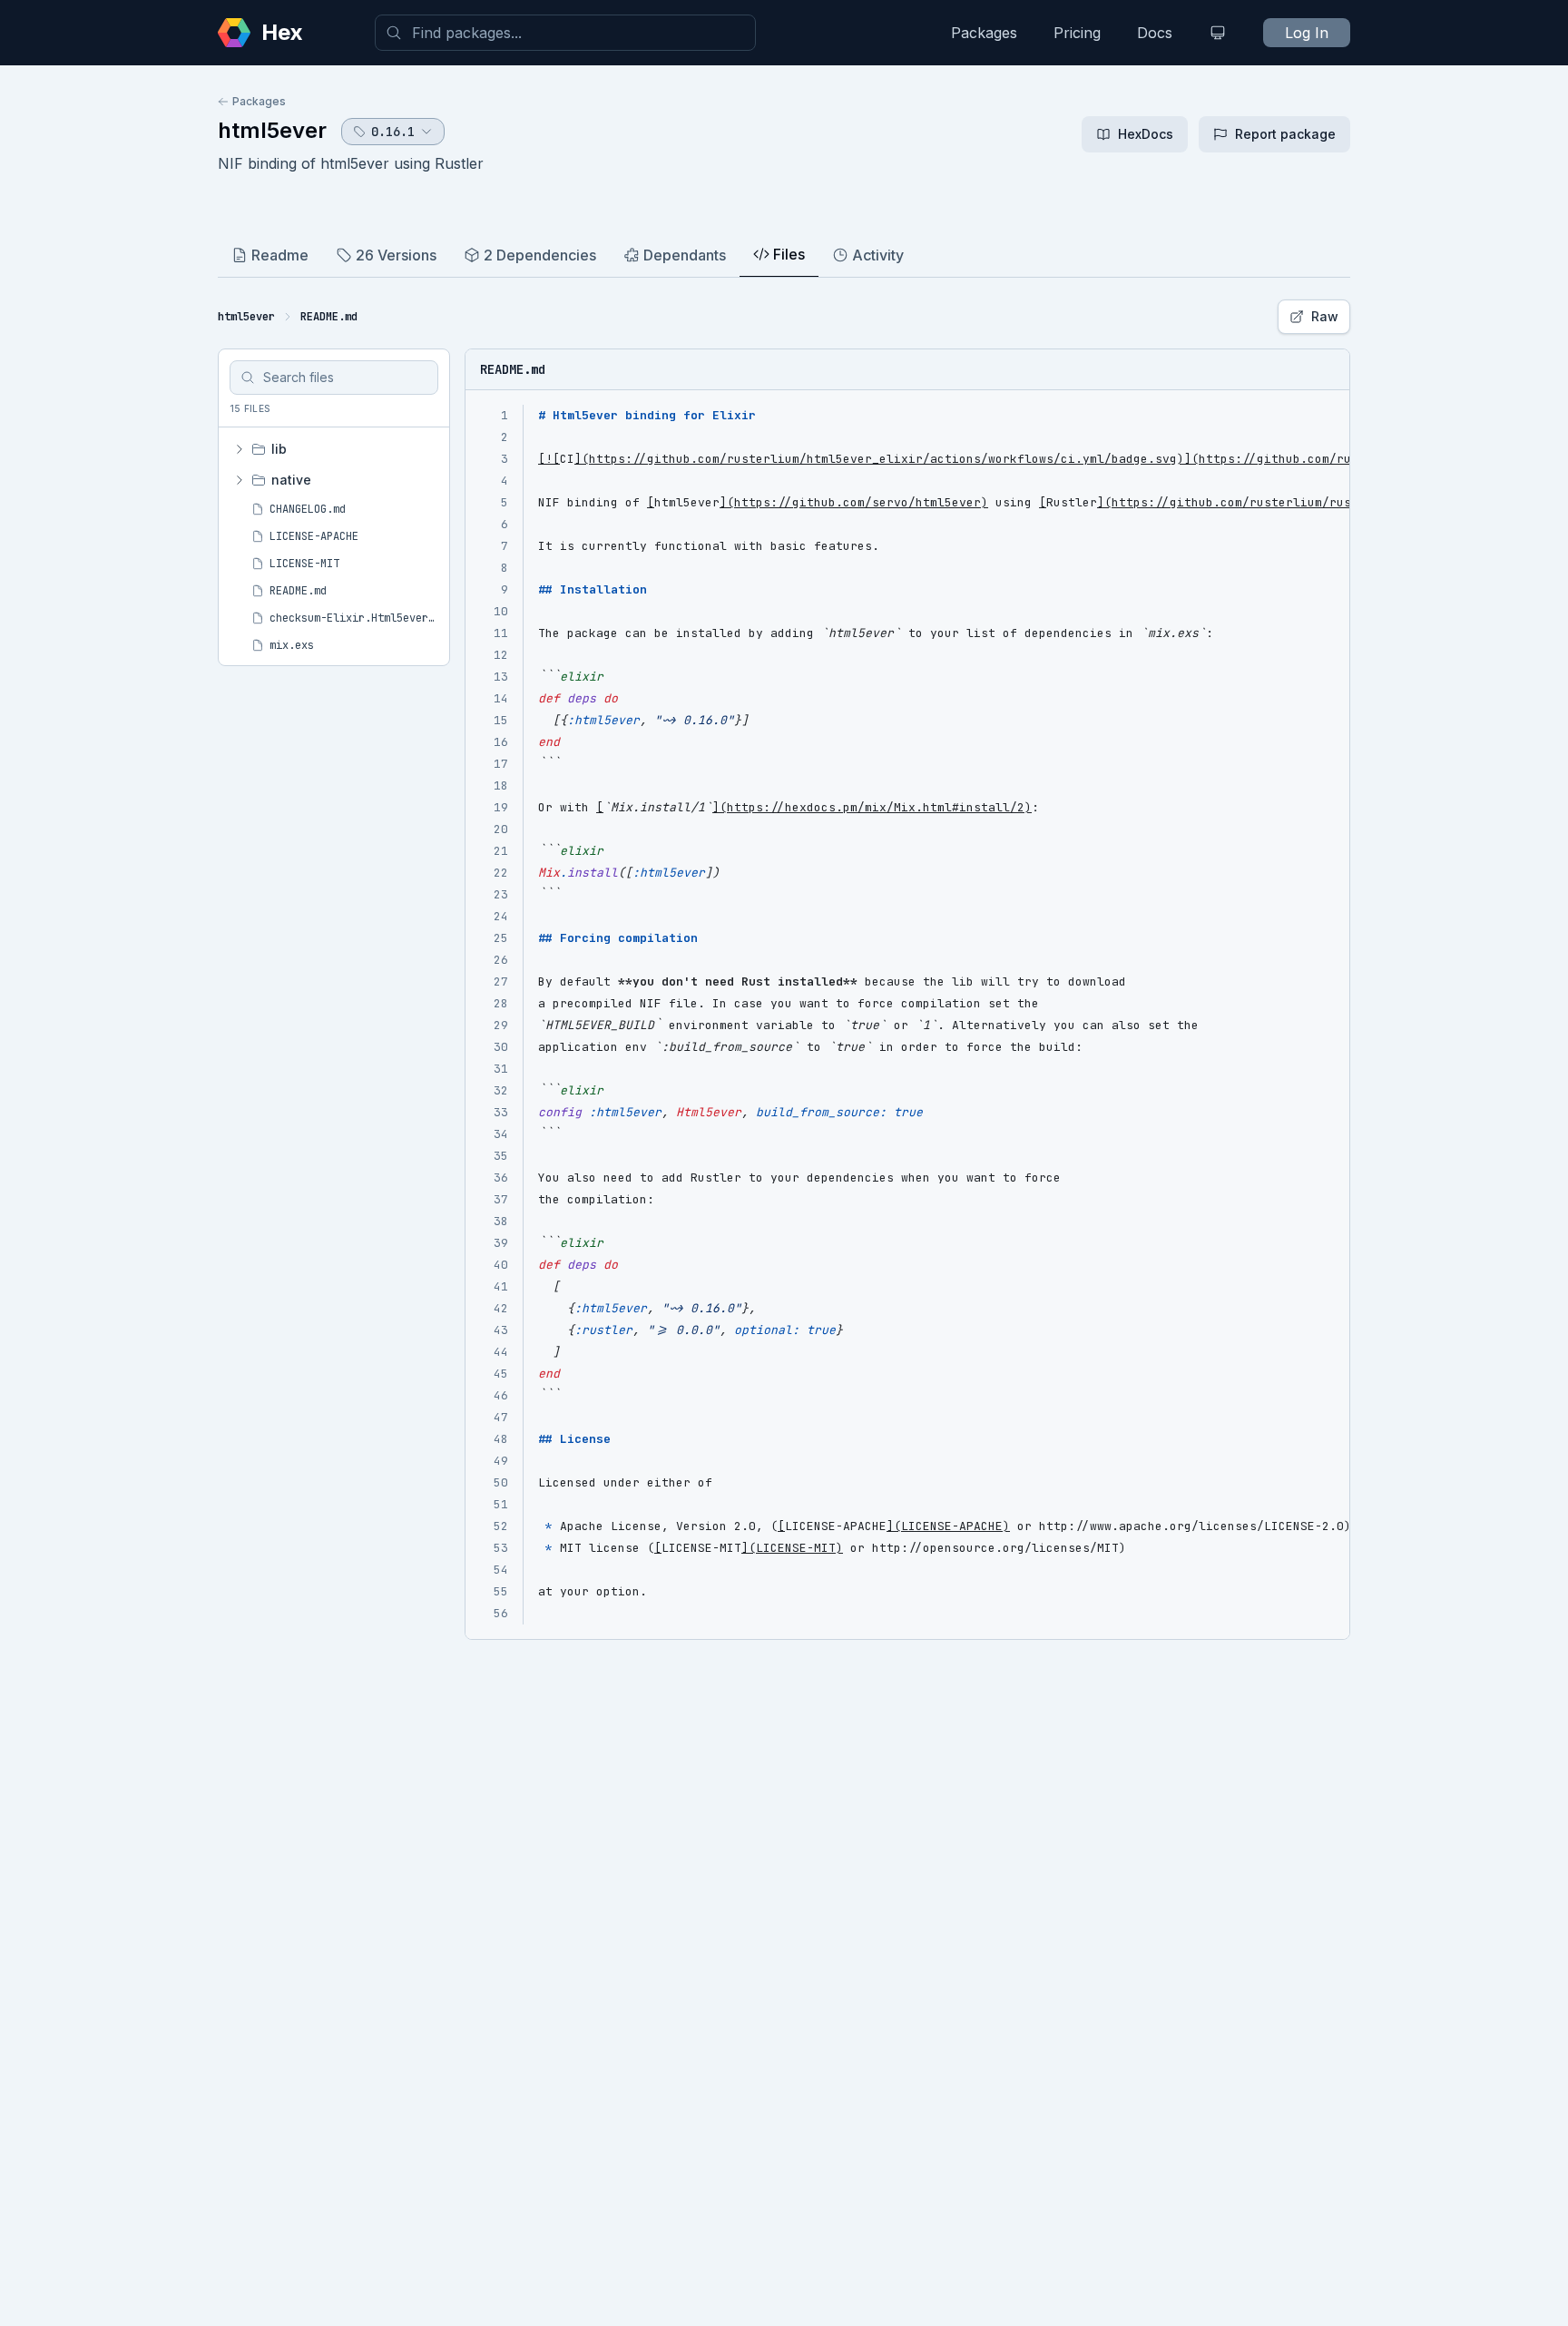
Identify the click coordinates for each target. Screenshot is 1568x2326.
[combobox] (565, 33)
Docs (1155, 33)
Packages (984, 33)
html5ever (272, 130)
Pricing (1077, 33)
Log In (1307, 33)
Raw (1325, 316)
